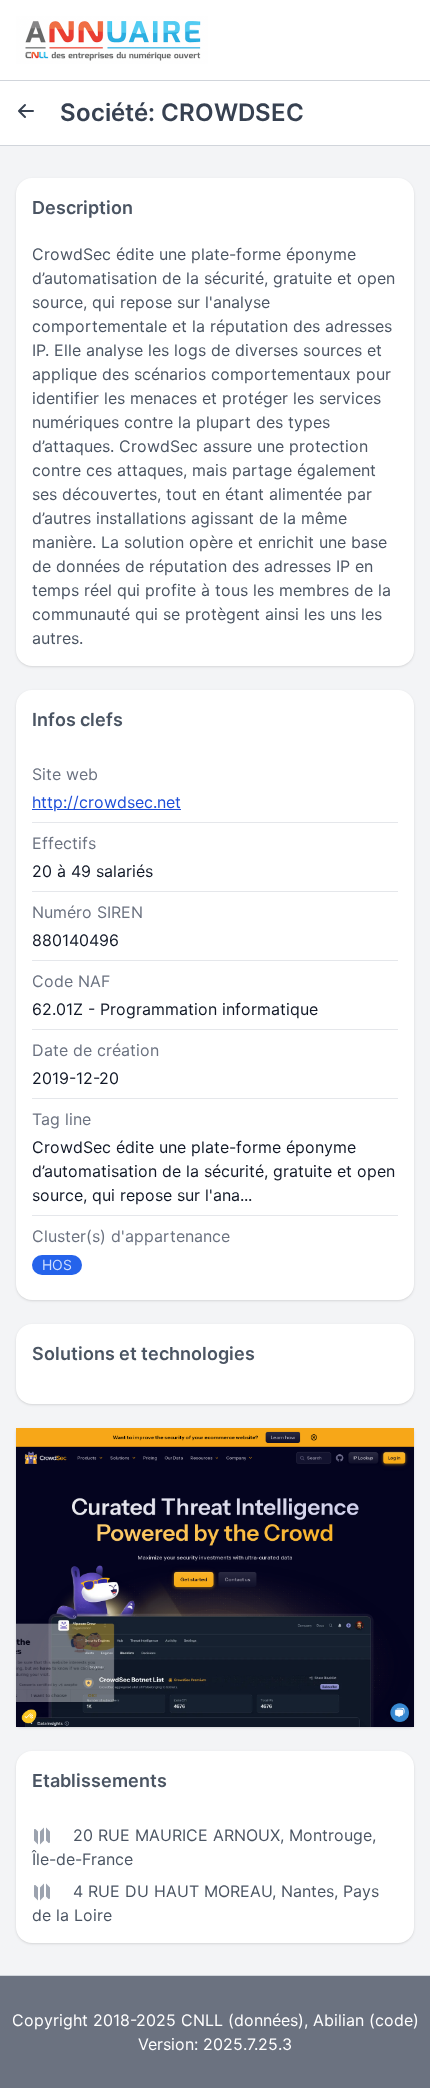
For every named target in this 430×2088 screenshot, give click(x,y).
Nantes (307, 1891)
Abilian (338, 2020)
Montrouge (330, 1835)
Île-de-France (82, 1859)
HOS (57, 1264)
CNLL (202, 2020)
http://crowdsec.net (106, 802)
